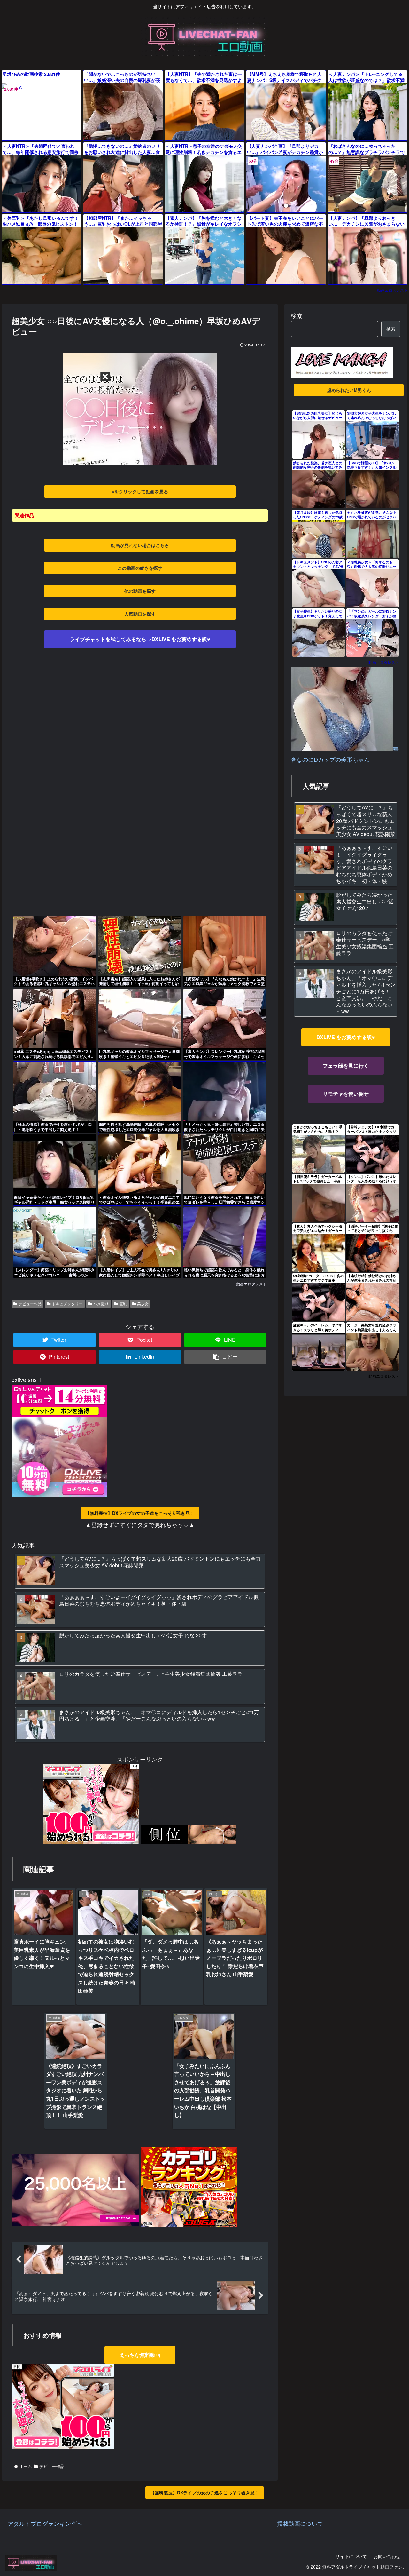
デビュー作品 (30, 1304)
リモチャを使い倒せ (346, 1094)
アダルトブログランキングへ (45, 2523)
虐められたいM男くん (349, 390)
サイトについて (351, 2556)
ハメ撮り (101, 1304)
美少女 (143, 1304)
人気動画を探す (140, 614)
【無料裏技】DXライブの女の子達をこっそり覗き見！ (140, 1513)
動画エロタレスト (392, 290)
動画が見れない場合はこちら (140, 545)
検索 (297, 315)
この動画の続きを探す (140, 568)
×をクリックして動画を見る (140, 491)
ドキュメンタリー (67, 1304)
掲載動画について (300, 2523)
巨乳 (123, 1304)
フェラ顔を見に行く (346, 1065)
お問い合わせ (387, 2556)
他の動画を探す (140, 591)
